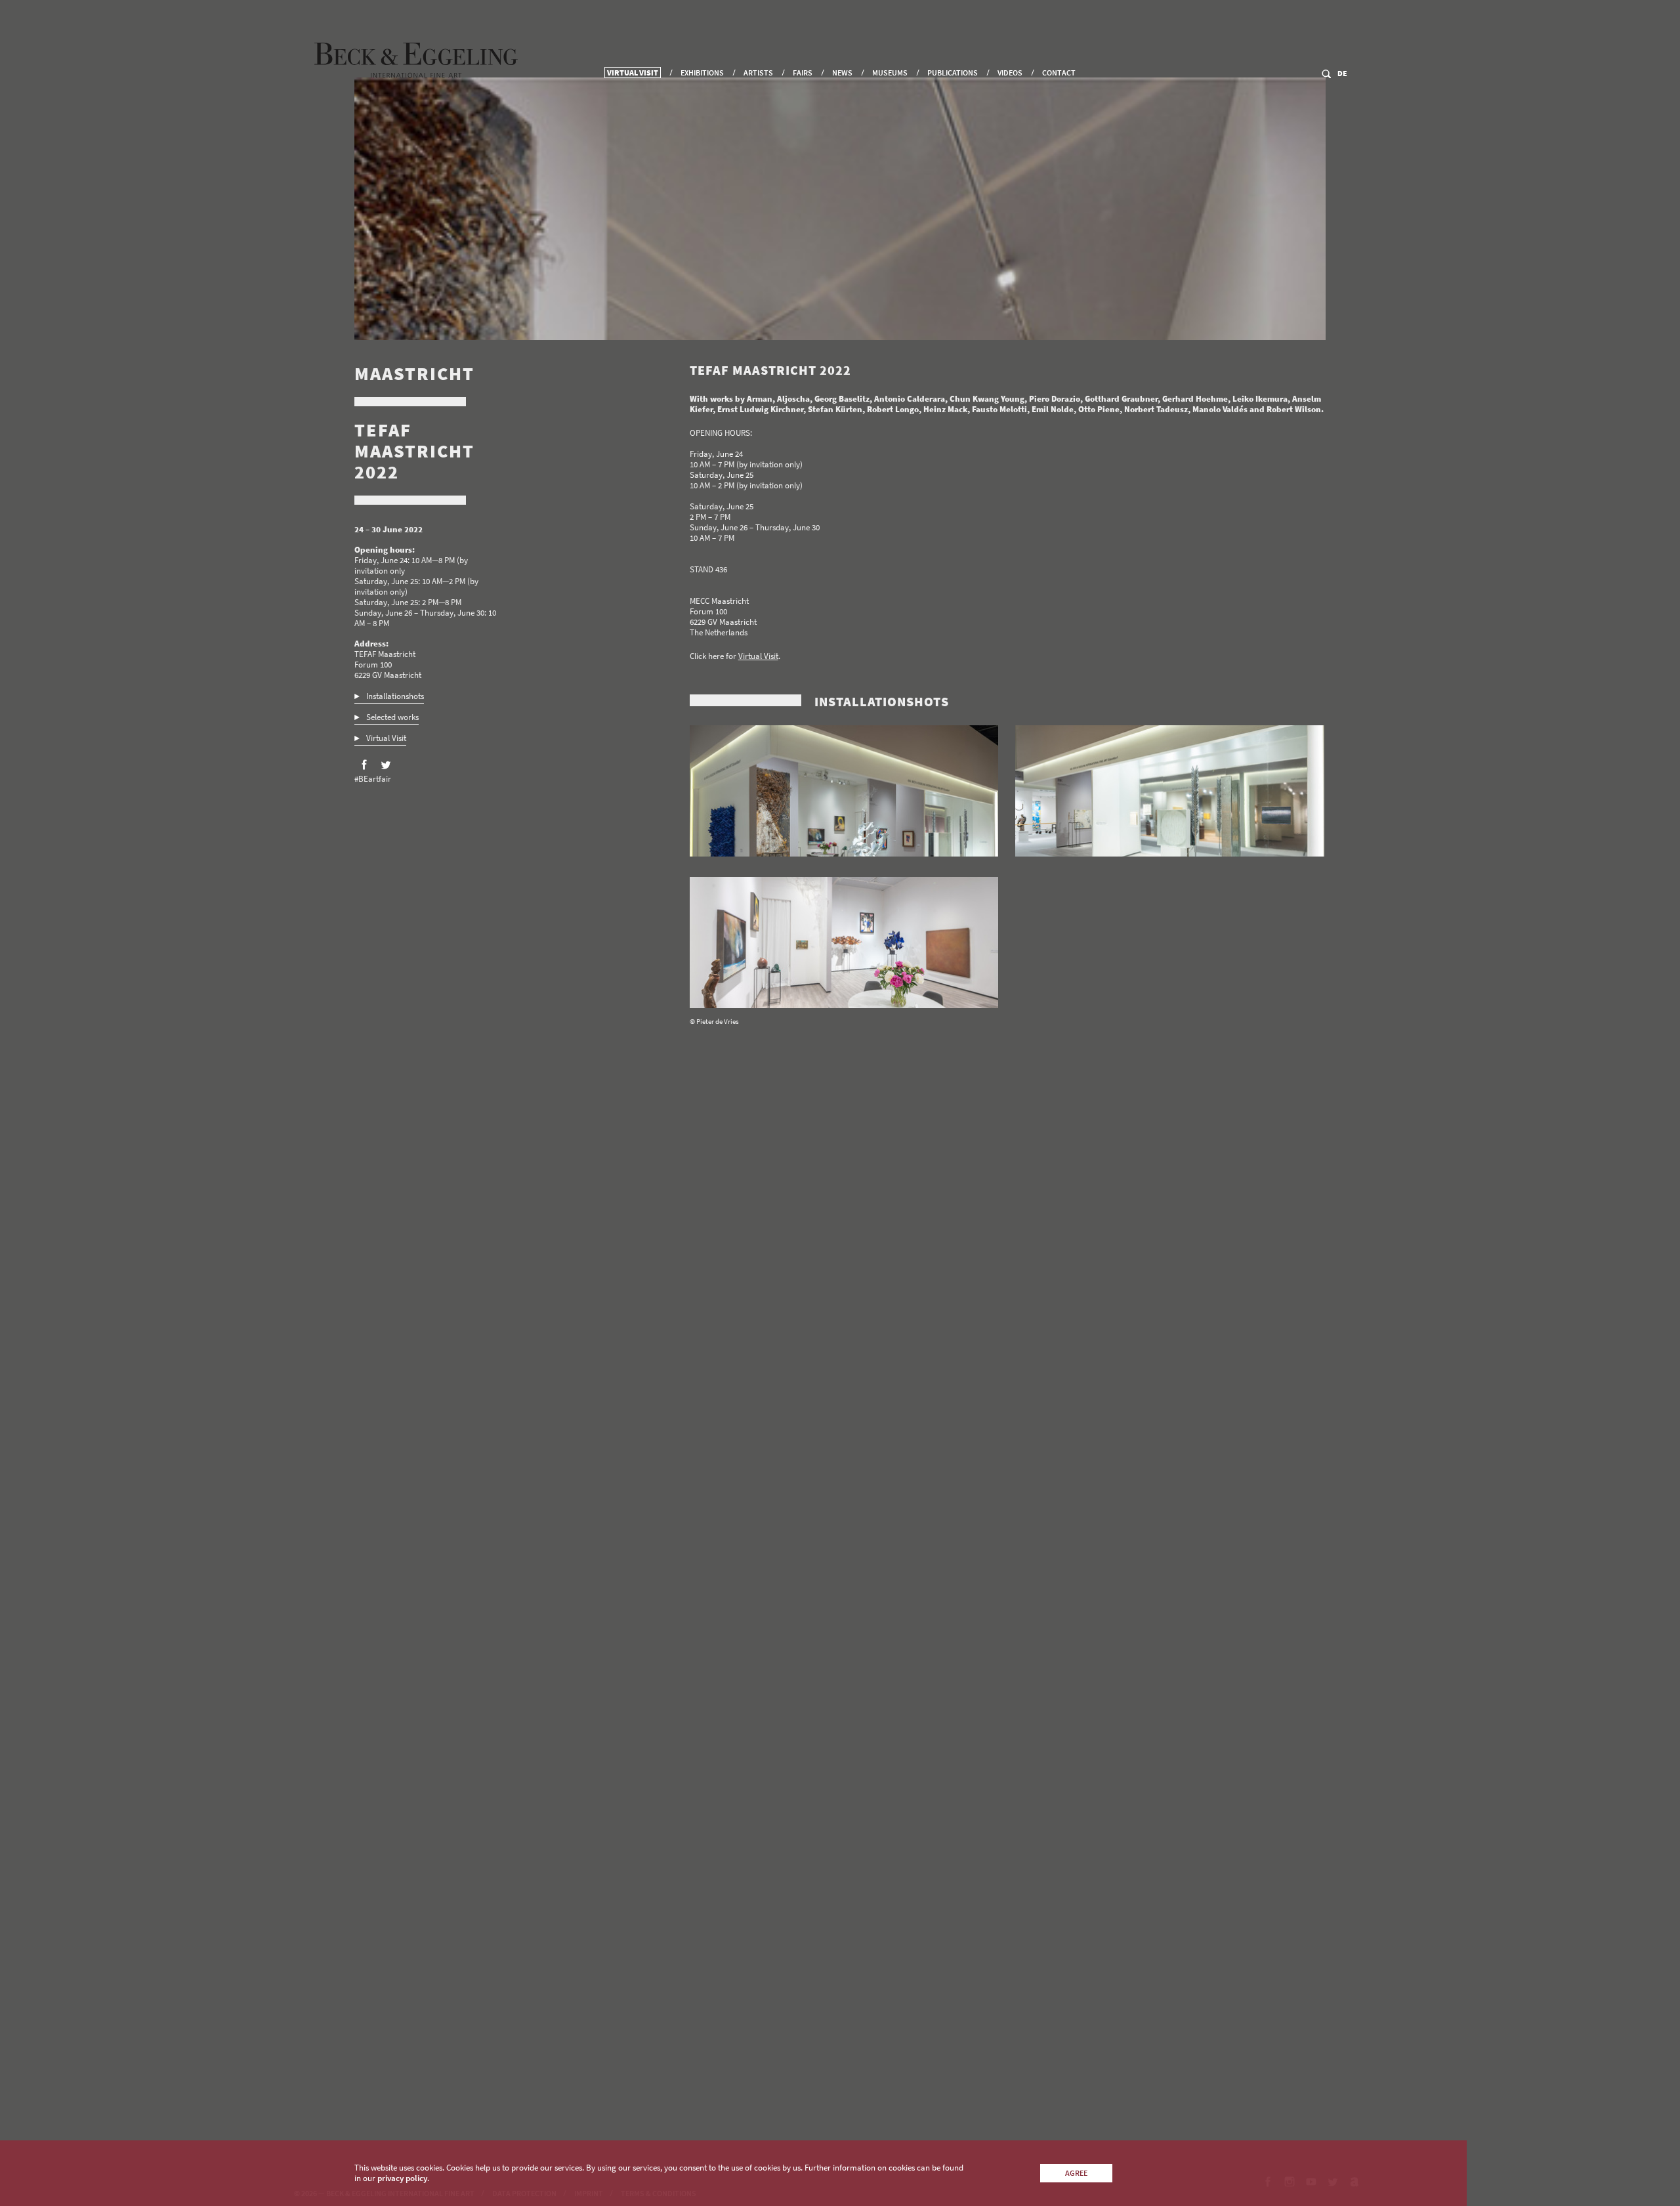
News (842, 73)
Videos (1010, 73)
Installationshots (395, 696)
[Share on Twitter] (386, 765)
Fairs (803, 73)
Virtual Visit (633, 73)
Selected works (392, 717)
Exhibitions (702, 73)
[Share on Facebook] (364, 765)
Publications (953, 73)
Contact (1059, 73)
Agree (1076, 2173)
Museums (890, 73)
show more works (730, 2072)
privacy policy (402, 2178)
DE (1342, 73)
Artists (758, 73)
